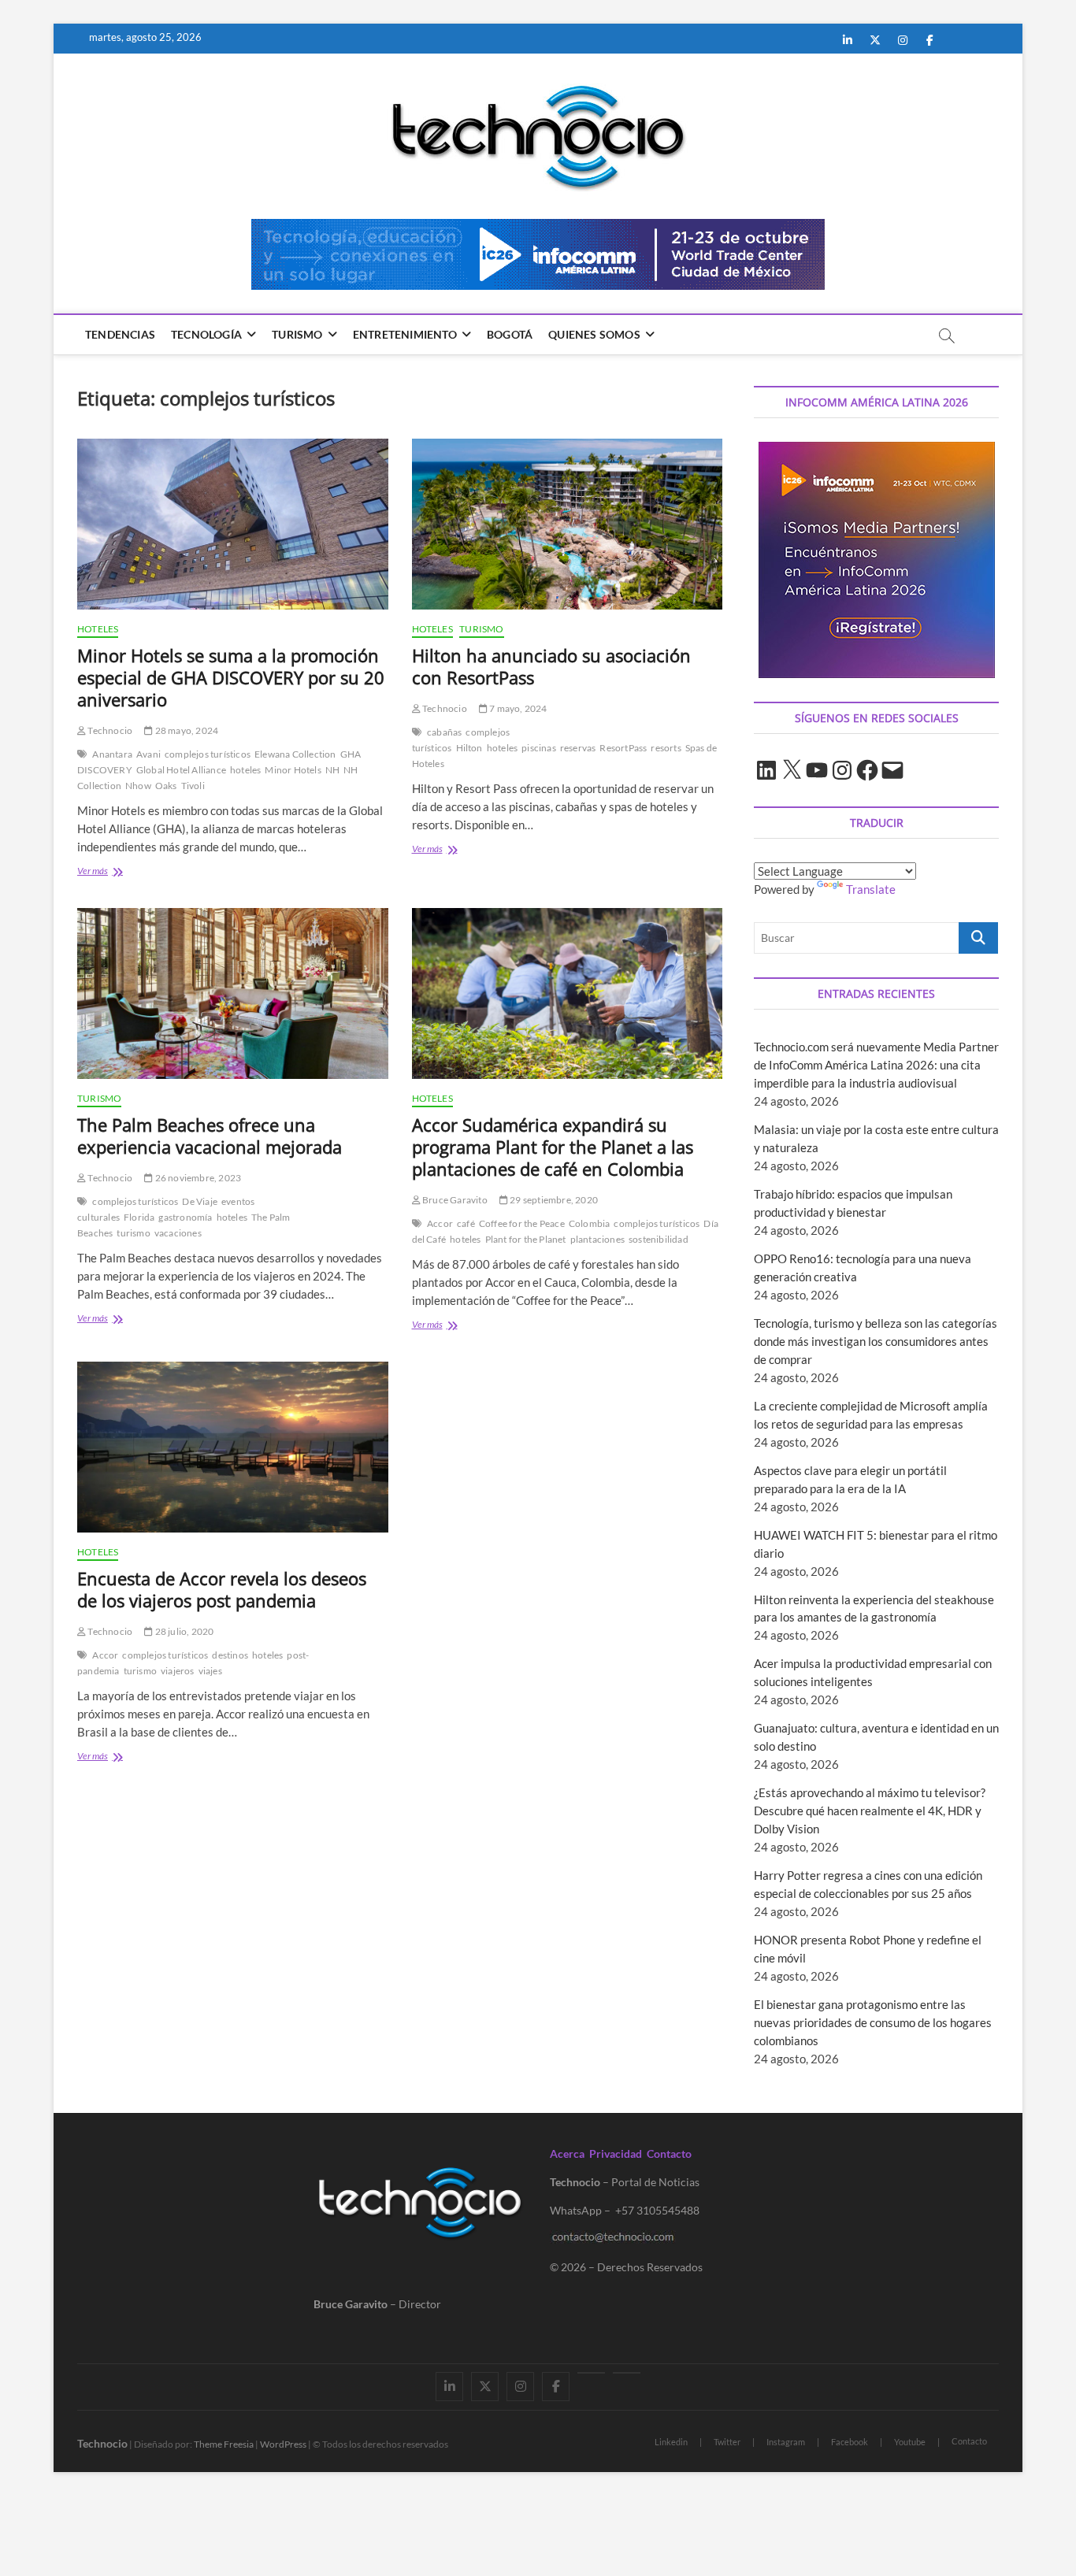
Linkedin (671, 2442)
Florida (139, 1217)
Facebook (850, 2442)
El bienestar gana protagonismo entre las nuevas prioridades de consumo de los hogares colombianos (873, 2022)
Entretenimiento (405, 334)
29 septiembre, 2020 (553, 1200)
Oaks (166, 786)
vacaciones (178, 1233)
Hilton (469, 748)
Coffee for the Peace (522, 1223)
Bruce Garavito (454, 1200)
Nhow (138, 786)
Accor (440, 1223)
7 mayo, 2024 (518, 708)
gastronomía (185, 1217)
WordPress (283, 2444)
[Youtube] (591, 2373)
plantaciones (597, 1239)
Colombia (590, 1223)
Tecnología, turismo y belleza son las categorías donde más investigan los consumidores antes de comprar (876, 1341)
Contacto (669, 2153)
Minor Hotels (293, 770)
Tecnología (206, 334)
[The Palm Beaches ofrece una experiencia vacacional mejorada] (233, 993)
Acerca (567, 2153)
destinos (230, 1655)
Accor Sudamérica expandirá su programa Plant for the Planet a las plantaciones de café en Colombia (553, 1147)
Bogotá (510, 334)
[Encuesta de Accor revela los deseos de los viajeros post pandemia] (233, 1447)
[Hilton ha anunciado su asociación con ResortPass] (568, 524)
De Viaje (200, 1201)
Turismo (297, 334)
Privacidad (616, 2153)
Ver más (116, 872)
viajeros (178, 1671)
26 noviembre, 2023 (197, 1178)
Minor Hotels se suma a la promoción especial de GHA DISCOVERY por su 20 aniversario (231, 677)
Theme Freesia (224, 2444)
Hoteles (98, 629)
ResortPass (623, 748)
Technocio (109, 730)
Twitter (727, 2442)
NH (332, 770)
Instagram (786, 2442)
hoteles (245, 770)
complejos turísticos (208, 754)
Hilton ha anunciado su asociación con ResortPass (551, 666)
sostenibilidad (659, 1239)
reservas (578, 748)
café (466, 1223)
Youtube (910, 2442)
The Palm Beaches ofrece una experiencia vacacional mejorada (210, 1136)
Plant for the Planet (526, 1239)
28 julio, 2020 (183, 1631)
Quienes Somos (594, 334)
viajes (210, 1671)
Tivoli (193, 786)
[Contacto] (627, 2373)
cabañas (444, 732)
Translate (871, 889)
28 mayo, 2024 (186, 730)
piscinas (539, 748)
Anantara (112, 754)
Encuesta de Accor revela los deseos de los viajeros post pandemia (222, 1589)
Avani (148, 754)
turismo (133, 1233)
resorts (666, 748)
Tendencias (120, 334)
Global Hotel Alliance (181, 770)
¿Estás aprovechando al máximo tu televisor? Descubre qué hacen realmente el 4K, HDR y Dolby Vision (870, 1811)
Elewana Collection (295, 754)
